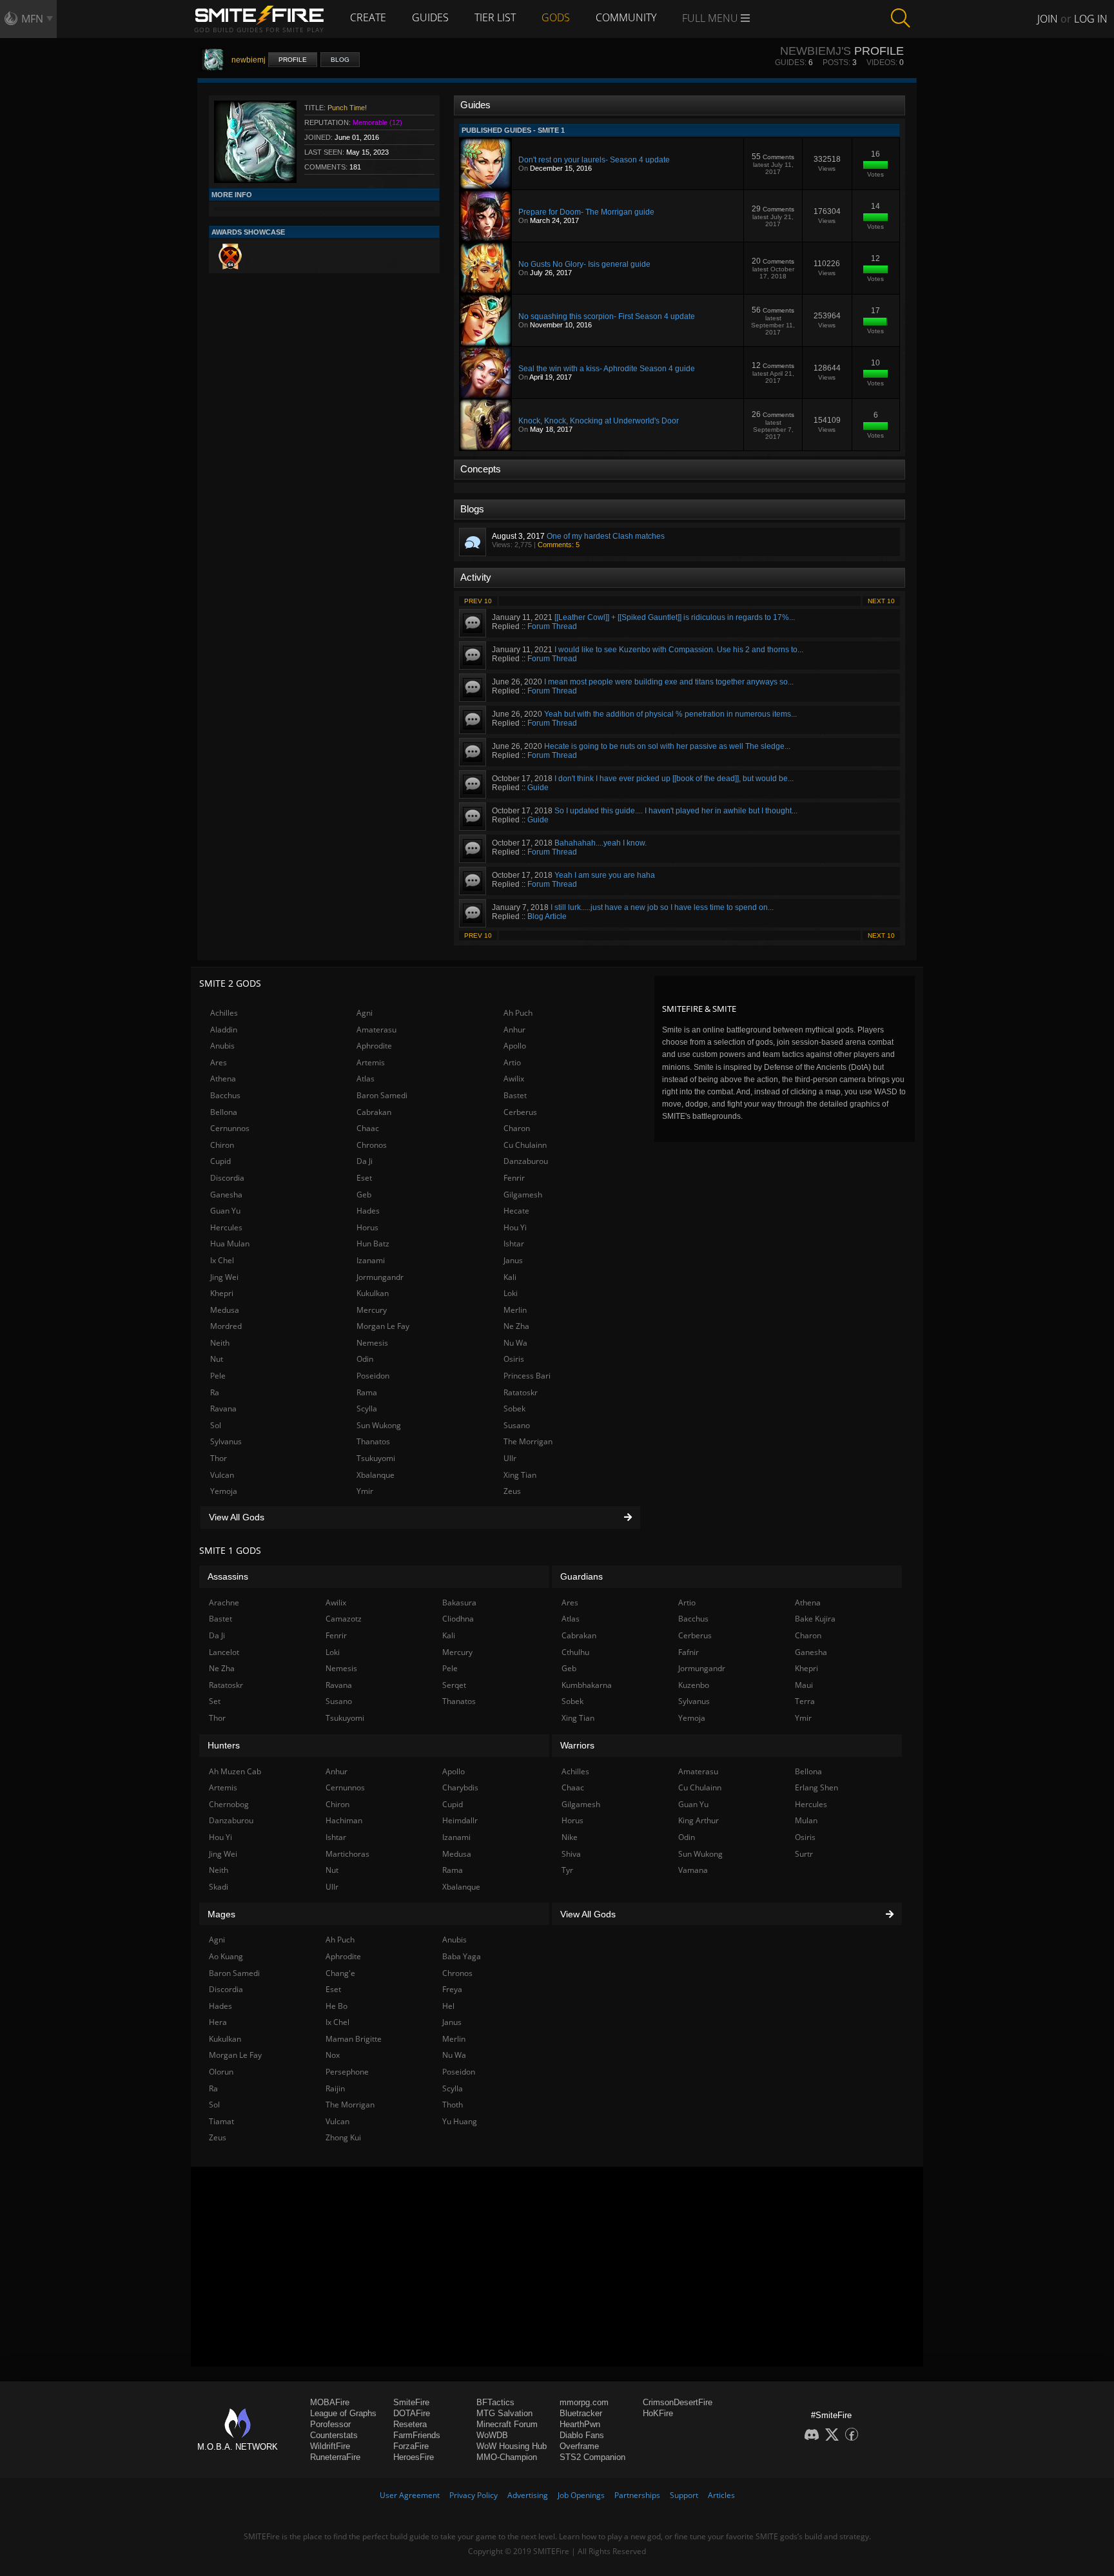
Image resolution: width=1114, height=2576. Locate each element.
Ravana (223, 1409)
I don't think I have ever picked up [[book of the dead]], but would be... (674, 779)
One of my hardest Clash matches (606, 536)
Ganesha (226, 1195)
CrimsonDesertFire (678, 2402)
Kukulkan (373, 1293)
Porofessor (330, 2424)
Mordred (226, 1326)
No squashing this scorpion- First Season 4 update (607, 316)
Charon (517, 1128)
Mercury (372, 1310)
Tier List (495, 17)
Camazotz (344, 1619)
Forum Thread (552, 626)
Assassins (228, 1576)
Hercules (226, 1227)
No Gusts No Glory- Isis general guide (584, 264)
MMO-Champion (507, 2457)
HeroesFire (414, 2457)
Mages (221, 1914)
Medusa (225, 1310)
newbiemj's (816, 51)
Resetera (410, 2424)
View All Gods (237, 1517)
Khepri (222, 1293)
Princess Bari (527, 1376)
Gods (556, 17)
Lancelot (224, 1652)
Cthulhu (575, 1652)
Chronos (372, 1145)
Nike (570, 1837)
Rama (367, 1392)
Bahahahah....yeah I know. (601, 843)
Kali (510, 1277)
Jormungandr (380, 1277)
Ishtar (514, 1244)
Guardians (581, 1576)
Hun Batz (373, 1244)
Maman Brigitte (354, 2039)
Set (215, 1701)
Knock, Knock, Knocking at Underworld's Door (599, 421)
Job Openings (581, 2495)
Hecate (516, 1211)
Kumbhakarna (587, 1685)
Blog (340, 60)
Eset (364, 1178)
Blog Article (547, 916)
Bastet (515, 1095)
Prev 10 (478, 601)
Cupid (220, 1161)
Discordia (227, 1178)
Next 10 (881, 601)
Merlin (515, 1310)
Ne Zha (516, 1326)
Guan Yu (225, 1211)
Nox (333, 2055)
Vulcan (222, 1475)
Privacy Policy (474, 2495)
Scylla (367, 1409)
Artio (512, 1062)
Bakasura (459, 1603)
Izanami (371, 1260)
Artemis (371, 1062)
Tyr (567, 1870)
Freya (452, 1989)
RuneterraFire (335, 2457)
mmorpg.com (584, 2402)
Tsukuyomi (376, 1458)
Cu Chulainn (525, 1145)
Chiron (222, 1145)
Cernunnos (230, 1128)
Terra (805, 1701)
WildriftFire (330, 2446)
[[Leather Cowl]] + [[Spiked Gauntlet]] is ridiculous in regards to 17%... (675, 617)
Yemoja (224, 1491)
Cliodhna (458, 1619)
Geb (364, 1195)
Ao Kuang (226, 1956)
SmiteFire (411, 2402)
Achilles (224, 1013)
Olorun (221, 2072)
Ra (215, 1392)
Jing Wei (224, 1277)
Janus (513, 1260)
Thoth (453, 2105)
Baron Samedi (382, 1095)
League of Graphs (343, 2413)
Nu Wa (515, 1343)
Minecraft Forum (507, 2424)
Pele (218, 1376)
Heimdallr (460, 1820)
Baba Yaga (462, 1956)
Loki (511, 1293)
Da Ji (365, 1161)
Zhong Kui (343, 2137)
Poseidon (373, 1376)
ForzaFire (411, 2446)
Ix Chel (222, 1260)
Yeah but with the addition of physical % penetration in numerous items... (670, 714)
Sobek (514, 1409)
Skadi (219, 1887)
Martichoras (347, 1854)
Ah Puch (518, 1013)
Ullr (510, 1458)
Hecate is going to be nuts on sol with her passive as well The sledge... (667, 746)
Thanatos (373, 1441)
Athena (223, 1079)
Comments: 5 (559, 545)
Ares (219, 1062)
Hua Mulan (230, 1244)
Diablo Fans (582, 2435)
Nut (217, 1359)
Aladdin (224, 1030)
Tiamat (221, 2121)
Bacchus (225, 1095)
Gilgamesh (523, 1195)
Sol (216, 1425)
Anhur (514, 1030)
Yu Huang (460, 2121)
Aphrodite (374, 1046)
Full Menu (711, 18)
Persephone (347, 2072)
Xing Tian (520, 1475)
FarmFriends (417, 2435)
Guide (538, 788)
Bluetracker (581, 2413)
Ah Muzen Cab (235, 1771)
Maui (804, 1685)
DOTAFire (412, 2413)
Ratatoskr (521, 1392)
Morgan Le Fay (383, 1326)
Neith (220, 1343)
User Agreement (410, 2495)
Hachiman (344, 1820)
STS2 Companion (592, 2457)
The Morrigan (528, 1441)
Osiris (514, 1359)
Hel (448, 2006)
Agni (365, 1013)
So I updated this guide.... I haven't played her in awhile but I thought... (676, 811)
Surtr (804, 1854)
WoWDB (492, 2435)
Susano (517, 1425)
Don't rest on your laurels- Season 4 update (594, 160)
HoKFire (658, 2413)
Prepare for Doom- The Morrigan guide (586, 212)
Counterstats (334, 2435)
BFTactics (495, 2402)
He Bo (337, 2006)
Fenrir (514, 1178)
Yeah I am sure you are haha (605, 875)
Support (684, 2495)
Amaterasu (376, 1030)
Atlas (366, 1079)
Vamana (693, 1870)
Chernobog (229, 1804)
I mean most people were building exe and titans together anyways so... (669, 682)
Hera (218, 2022)
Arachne (224, 1603)
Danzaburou (526, 1161)
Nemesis (372, 1343)
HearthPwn (580, 2424)
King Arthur (699, 1820)
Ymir (365, 1491)
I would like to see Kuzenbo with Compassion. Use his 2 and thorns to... (679, 650)
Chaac (368, 1128)
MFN (32, 19)
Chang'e (340, 1973)
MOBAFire (330, 2402)
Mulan (806, 1820)
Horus (367, 1227)
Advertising (528, 2495)
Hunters (224, 1745)
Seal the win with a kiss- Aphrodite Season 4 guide (607, 369)
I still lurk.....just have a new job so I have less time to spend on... (662, 907)
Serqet (454, 1685)
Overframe (579, 2446)
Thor (219, 1458)
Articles (721, 2495)
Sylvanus (226, 1441)
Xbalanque (376, 1475)
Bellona (224, 1112)
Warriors (577, 1745)
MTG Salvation (504, 2413)
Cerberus (520, 1112)
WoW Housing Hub (512, 2446)
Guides (430, 17)
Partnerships (637, 2495)
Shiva (571, 1854)
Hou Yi (515, 1227)
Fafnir (689, 1652)
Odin (365, 1359)
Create (368, 17)
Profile (293, 60)
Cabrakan (374, 1112)
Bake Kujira (815, 1619)
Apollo (515, 1046)
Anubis (222, 1046)
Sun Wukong (379, 1425)
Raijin (335, 2088)
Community (626, 17)
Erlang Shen (816, 1787)
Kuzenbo (694, 1685)
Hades (368, 1211)
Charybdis (460, 1787)
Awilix (514, 1079)
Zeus (512, 1491)
